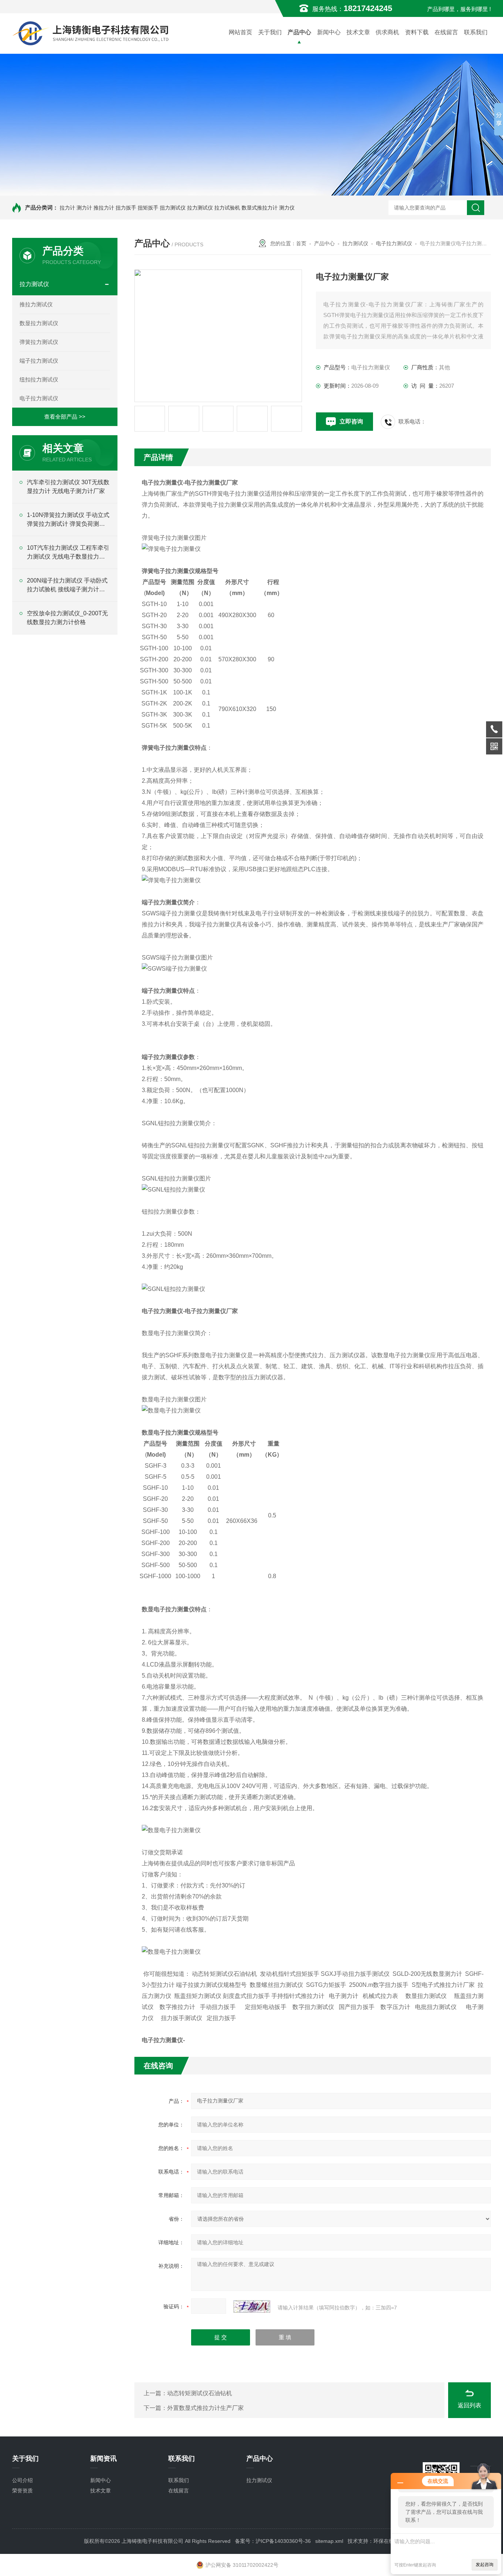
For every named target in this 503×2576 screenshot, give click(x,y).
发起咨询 (485, 2565)
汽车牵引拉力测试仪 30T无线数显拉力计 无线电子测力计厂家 (68, 487)
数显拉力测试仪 (39, 323)
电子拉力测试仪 (39, 398)
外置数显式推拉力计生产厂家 (205, 2408)
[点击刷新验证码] (252, 2306)
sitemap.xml (329, 2541)
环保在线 (384, 2541)
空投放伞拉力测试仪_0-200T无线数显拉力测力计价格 (67, 618)
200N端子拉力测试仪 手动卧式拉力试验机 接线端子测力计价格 (67, 586)
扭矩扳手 (148, 208)
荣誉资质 (22, 2491)
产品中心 (299, 32)
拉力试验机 (227, 208)
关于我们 (270, 32)
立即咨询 (351, 421)
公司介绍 (22, 2480)
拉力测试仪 (200, 208)
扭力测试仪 (173, 208)
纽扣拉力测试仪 (39, 379)
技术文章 (358, 32)
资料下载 (417, 32)
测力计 (84, 208)
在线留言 (446, 32)
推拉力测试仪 (36, 304)
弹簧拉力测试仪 (39, 342)
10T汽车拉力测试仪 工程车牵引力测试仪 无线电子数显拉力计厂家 (68, 553)
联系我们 (476, 32)
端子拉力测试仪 (39, 361)
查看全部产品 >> (65, 417)
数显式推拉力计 (260, 208)
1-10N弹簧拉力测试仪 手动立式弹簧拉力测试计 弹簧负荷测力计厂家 (68, 520)
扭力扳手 (126, 208)
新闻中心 (329, 32)
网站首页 (240, 32)
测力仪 (287, 208)
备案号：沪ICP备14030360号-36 (273, 2541)
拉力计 (67, 208)
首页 (301, 243)
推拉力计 (104, 208)
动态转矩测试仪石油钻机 (200, 2393)
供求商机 (387, 32)
